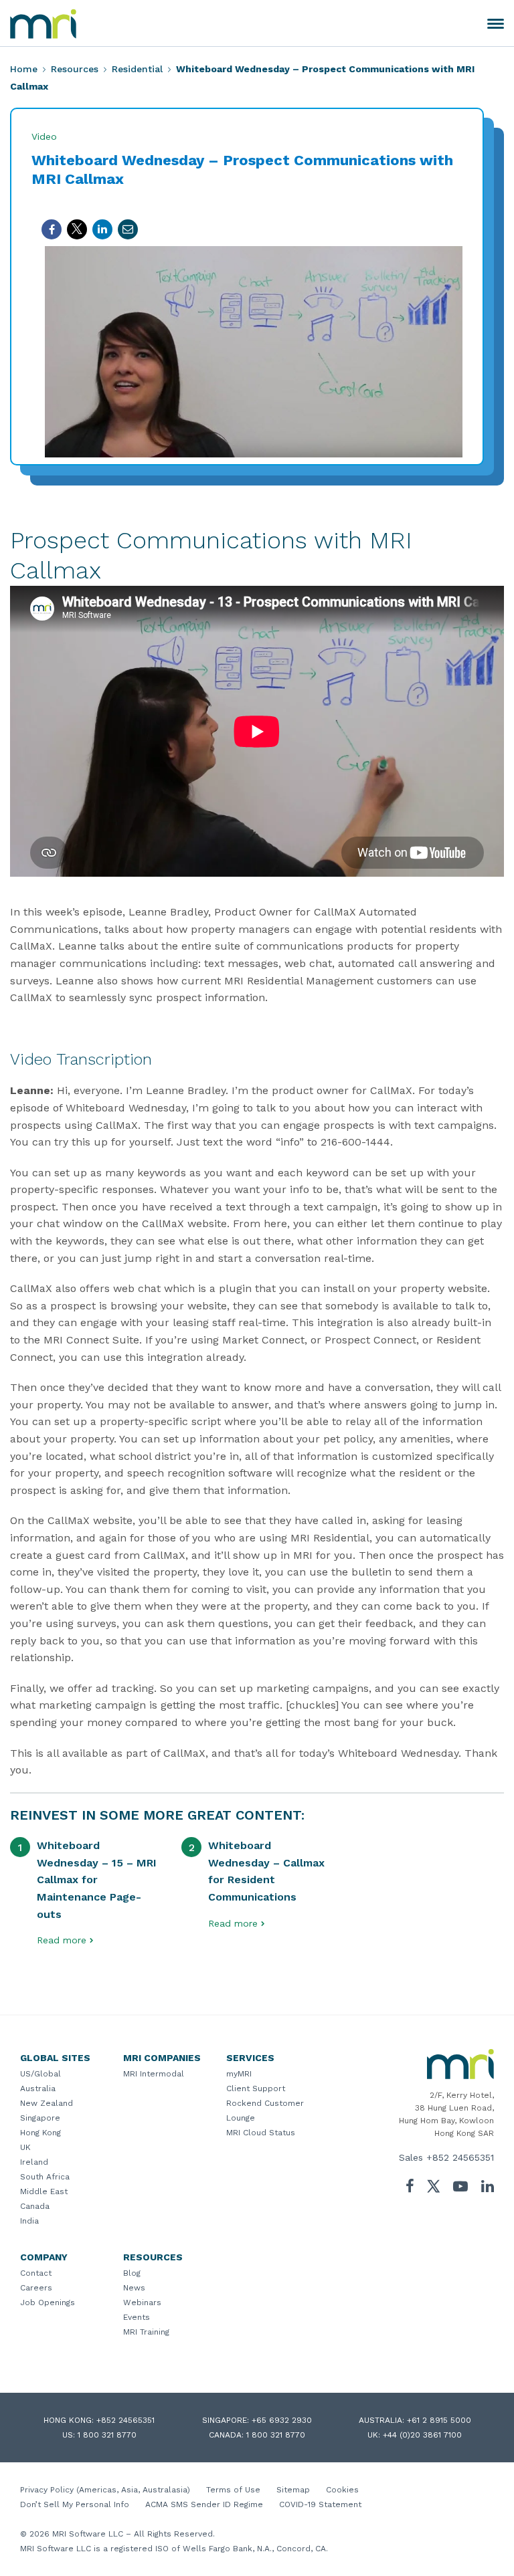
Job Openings (48, 2302)
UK (25, 2147)
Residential (137, 69)
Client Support (256, 2088)
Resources (75, 69)
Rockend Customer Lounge (265, 2111)
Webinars (142, 2302)
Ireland (34, 2162)
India (29, 2221)
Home (24, 69)
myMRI (239, 2074)
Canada (35, 2206)
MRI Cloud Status (261, 2133)
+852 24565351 (460, 2157)
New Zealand (47, 2103)
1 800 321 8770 (107, 2435)
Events (137, 2317)
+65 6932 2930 (282, 2420)
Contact (36, 2273)
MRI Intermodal (154, 2074)
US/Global (40, 2074)
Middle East (44, 2191)
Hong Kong (40, 2133)
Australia (38, 2088)
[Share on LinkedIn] (102, 229)
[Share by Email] (128, 229)
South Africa (45, 2177)
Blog (132, 2273)
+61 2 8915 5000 (439, 2420)
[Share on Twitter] (77, 229)
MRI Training (146, 2332)
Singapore (40, 2118)
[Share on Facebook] (52, 229)
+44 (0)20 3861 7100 (422, 2435)
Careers (36, 2288)
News (134, 2288)
